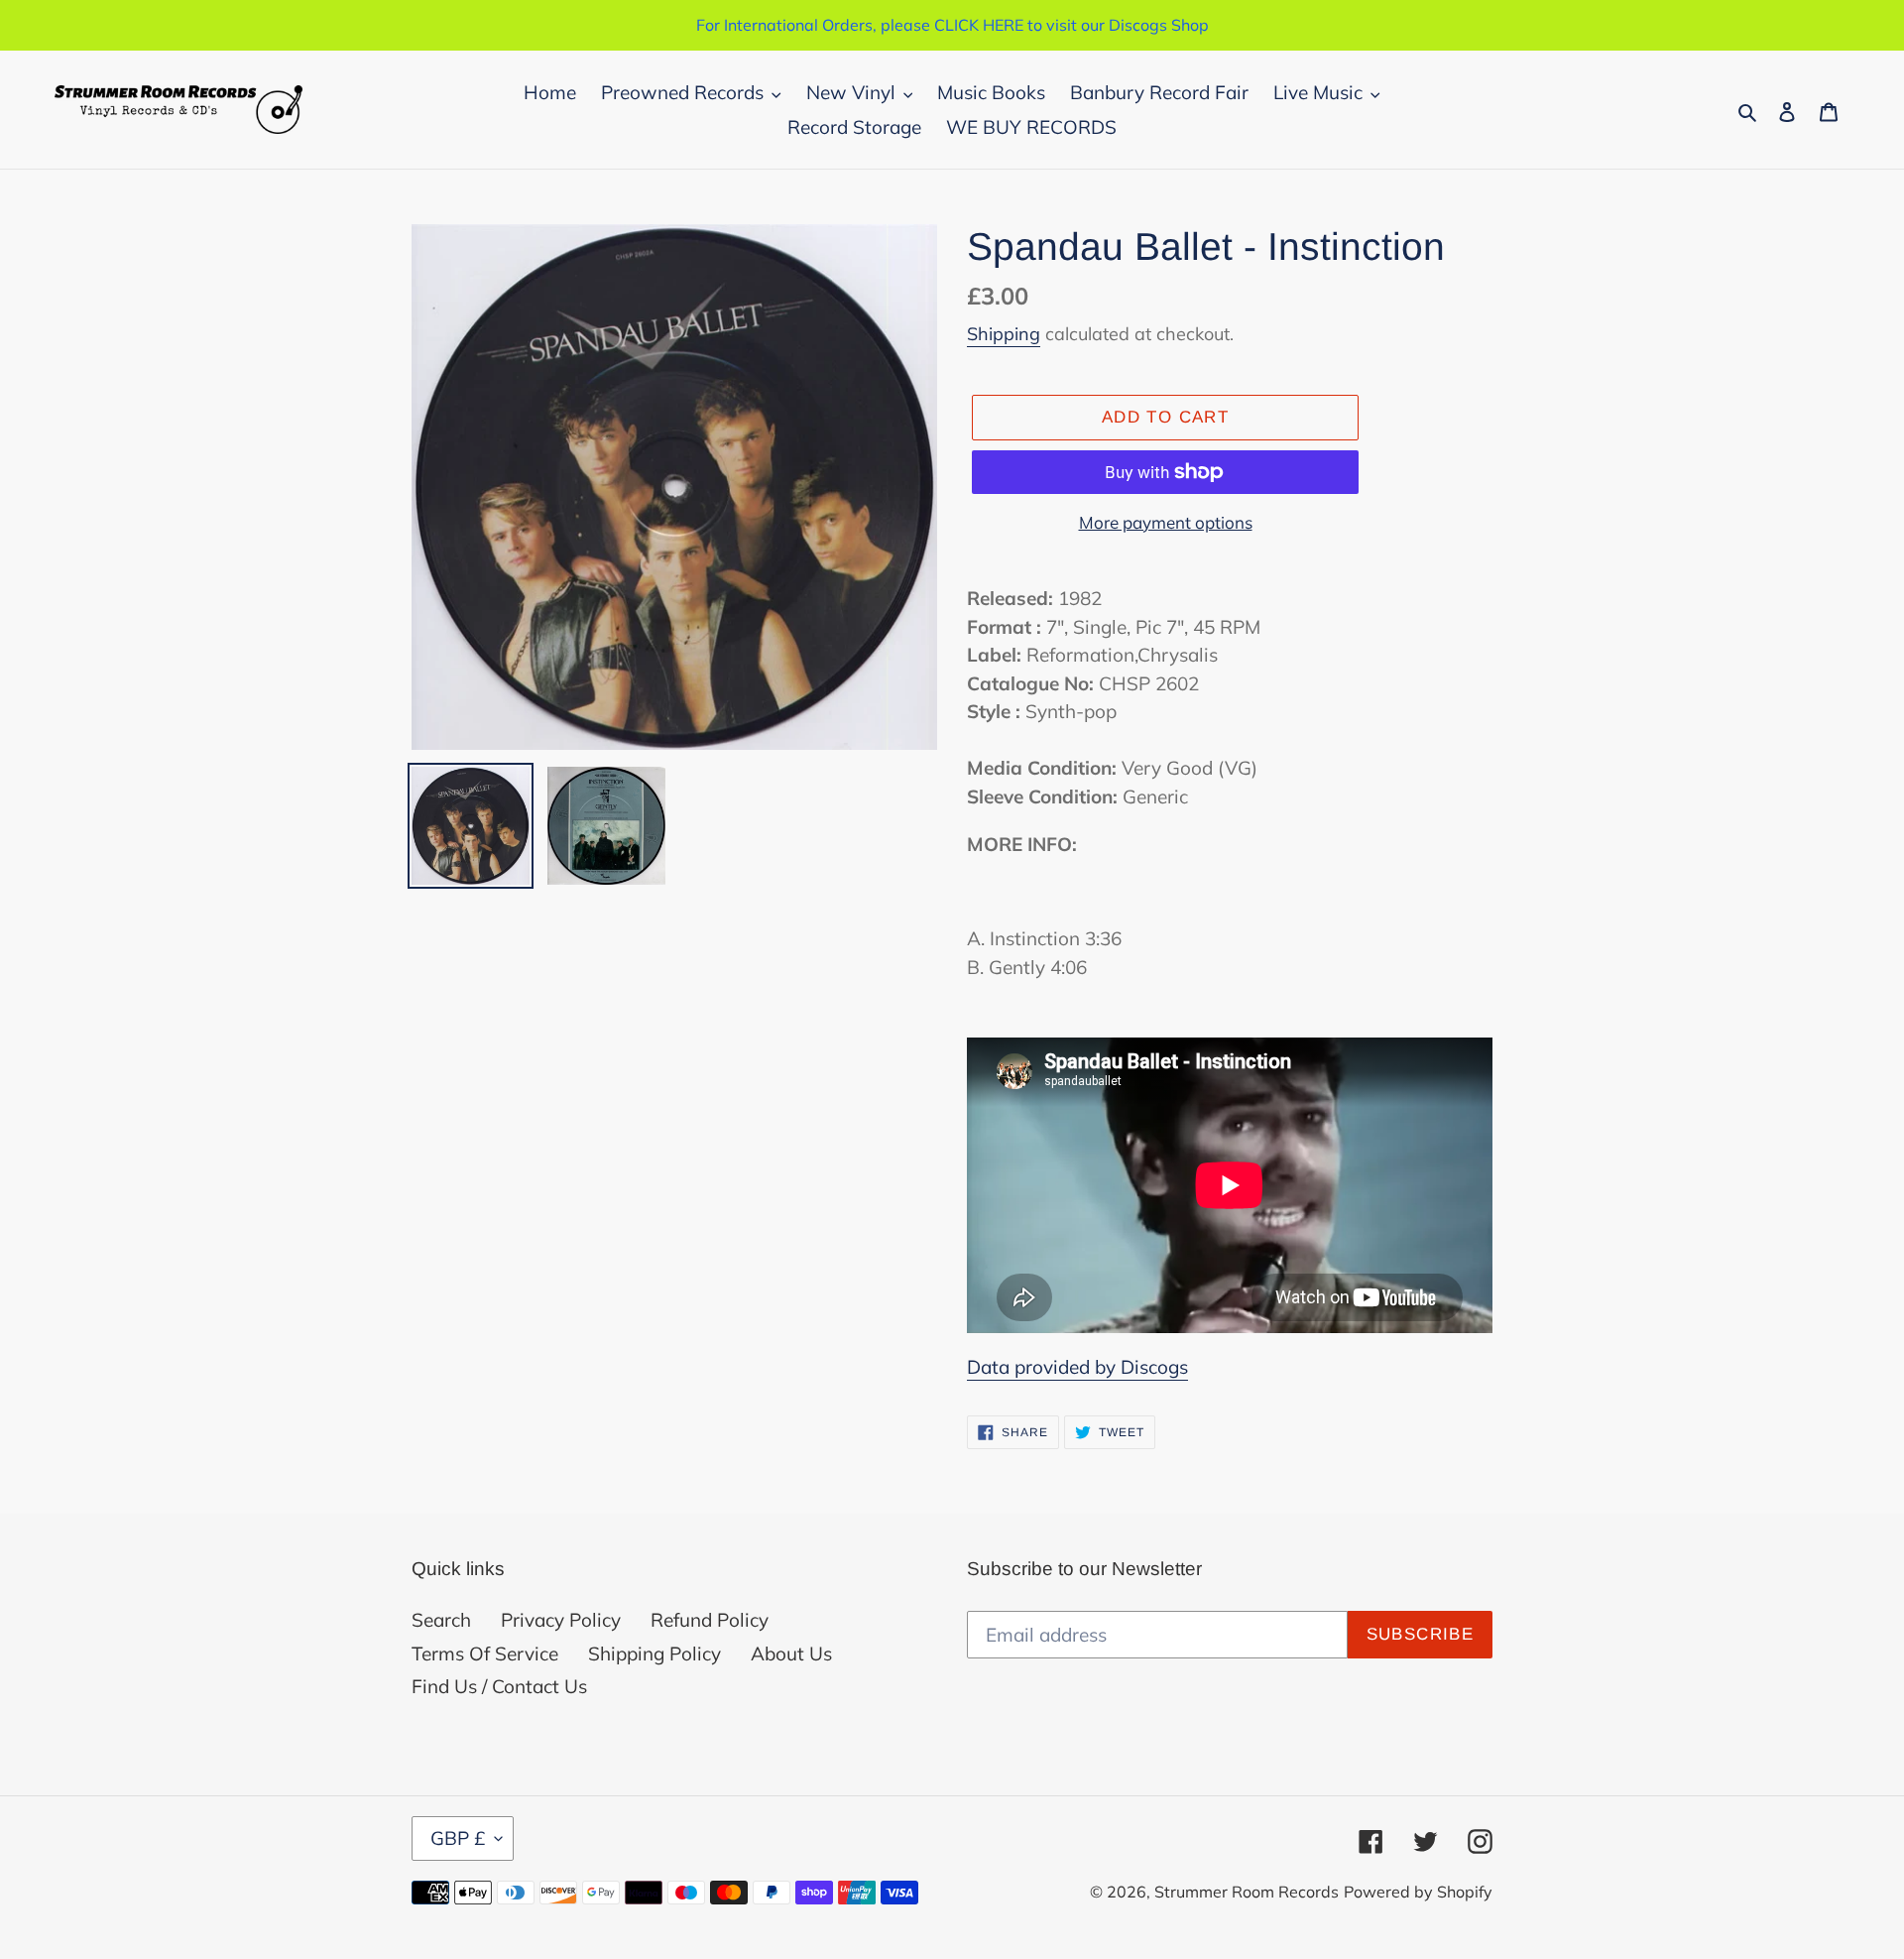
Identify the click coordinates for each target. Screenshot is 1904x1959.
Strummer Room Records (1247, 1892)
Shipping (1004, 334)
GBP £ (458, 1838)
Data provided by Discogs (1077, 1367)
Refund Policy (710, 1620)
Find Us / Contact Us (499, 1686)
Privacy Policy (561, 1620)
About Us (791, 1653)
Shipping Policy (654, 1653)
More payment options (1166, 522)
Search (441, 1620)
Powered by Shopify (1418, 1892)
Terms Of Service (485, 1653)
